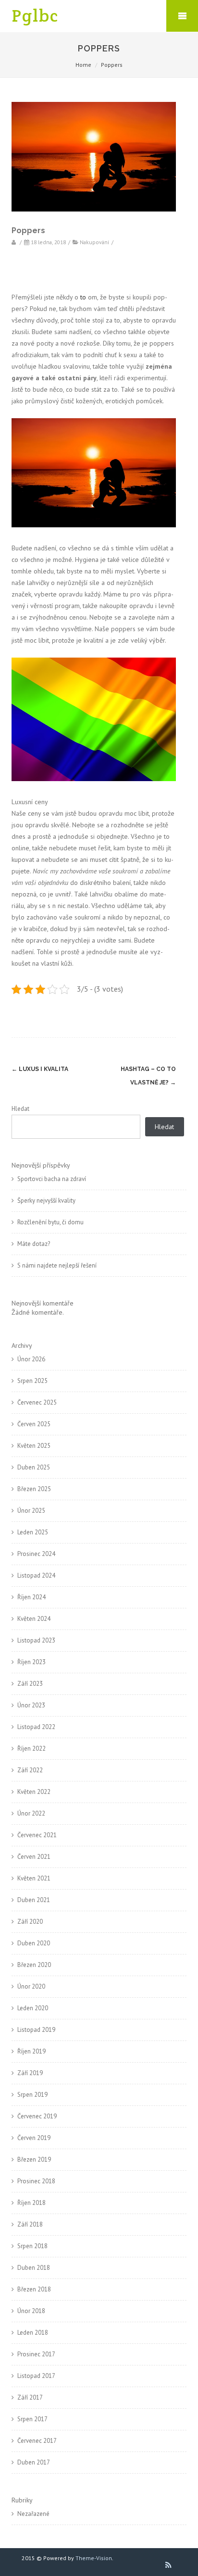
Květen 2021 (34, 1878)
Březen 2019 (34, 2159)
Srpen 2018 (32, 2246)
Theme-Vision (94, 2558)
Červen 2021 (34, 1857)
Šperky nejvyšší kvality (46, 1201)
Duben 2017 (34, 2462)
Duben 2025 (34, 1467)
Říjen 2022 (31, 1748)
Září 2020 (30, 1922)
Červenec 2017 (37, 2441)
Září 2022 (30, 1770)
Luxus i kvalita (40, 1069)
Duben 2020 (34, 1943)
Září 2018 (30, 2224)
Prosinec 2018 (36, 2181)
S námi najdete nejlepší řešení (57, 1265)
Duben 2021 (34, 1900)
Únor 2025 (31, 1511)
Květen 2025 (34, 1446)
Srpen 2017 (32, 2419)
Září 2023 (30, 1684)
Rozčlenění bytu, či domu (50, 1222)
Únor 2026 (31, 1359)
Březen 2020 (34, 1965)
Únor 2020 (31, 1986)
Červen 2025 (34, 1424)
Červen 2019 (34, 2138)
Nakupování (94, 242)
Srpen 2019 (32, 2095)
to (83, 297)
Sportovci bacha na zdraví (52, 1179)
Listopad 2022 (36, 1727)
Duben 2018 (34, 2268)
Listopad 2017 (36, 2376)
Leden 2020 (33, 2008)
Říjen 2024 (31, 1597)
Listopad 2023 (36, 1640)
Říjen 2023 (31, 1662)
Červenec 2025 (37, 1402)
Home (83, 65)
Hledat (20, 1109)
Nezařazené (33, 2514)
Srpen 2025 (32, 1381)
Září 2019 (30, 2073)
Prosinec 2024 (36, 1554)
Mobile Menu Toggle (182, 16)
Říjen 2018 (31, 2203)
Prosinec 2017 (36, 2354)
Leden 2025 (33, 1532)
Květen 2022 (34, 1792)
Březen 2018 (34, 2289)
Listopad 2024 (36, 1575)
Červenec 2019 (37, 2116)
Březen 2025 (34, 1489)
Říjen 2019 (31, 2051)
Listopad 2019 (36, 2030)
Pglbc (35, 16)
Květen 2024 (34, 1619)
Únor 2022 (31, 1813)
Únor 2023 (31, 1705)
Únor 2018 (31, 2311)
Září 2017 (30, 2397)
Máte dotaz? (34, 1244)
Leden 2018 (33, 2333)
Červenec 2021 (37, 1835)
